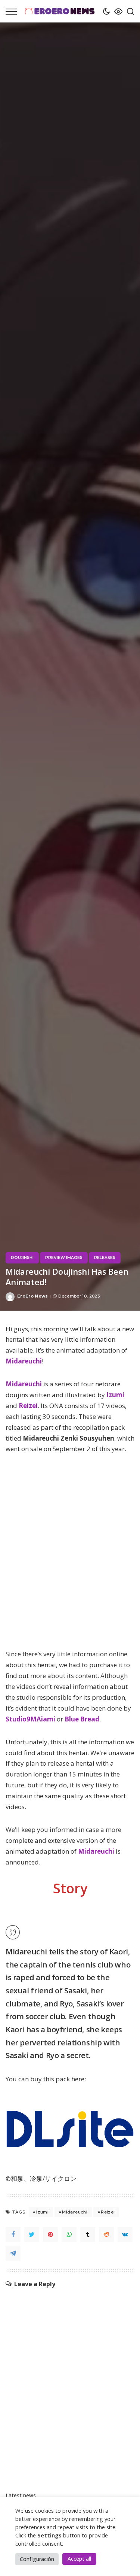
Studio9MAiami (30, 1719)
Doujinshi (22, 1258)
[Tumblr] (88, 2234)
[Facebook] (13, 2234)
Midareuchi (24, 1361)
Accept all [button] (79, 2559)
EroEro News (33, 1296)
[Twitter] (32, 2234)
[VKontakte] (125, 2234)
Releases (105, 1258)
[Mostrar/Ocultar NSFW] (116, 11)
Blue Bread (82, 1719)
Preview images (64, 1258)
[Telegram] (13, 2253)
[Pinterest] (50, 2234)
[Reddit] (106, 2234)
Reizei (28, 1406)
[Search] (128, 11)
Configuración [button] (37, 2559)
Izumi (115, 1395)
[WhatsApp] (69, 2234)
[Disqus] (70, 2382)
